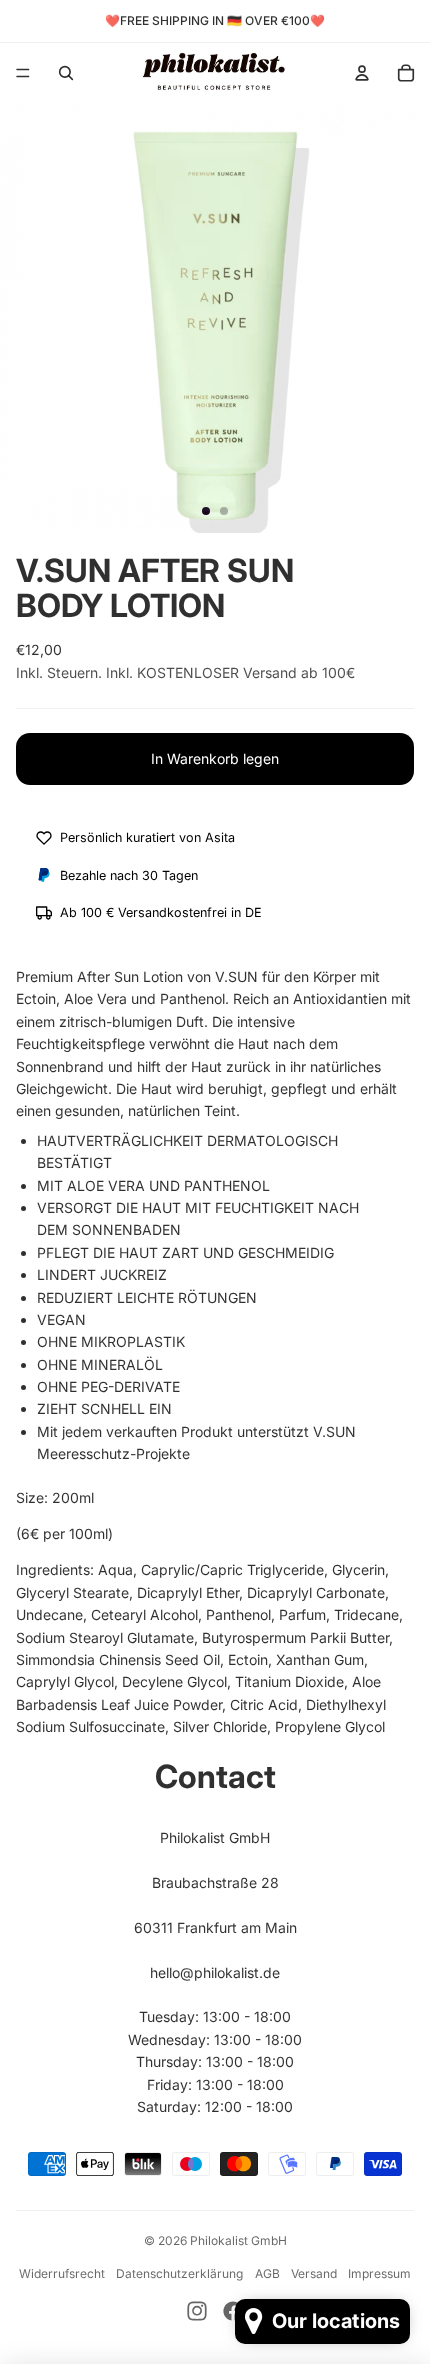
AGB (267, 2273)
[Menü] (23, 73)
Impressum (379, 2273)
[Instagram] (197, 2311)
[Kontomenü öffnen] (362, 73)
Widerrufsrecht (62, 2273)
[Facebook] (233, 2311)
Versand (314, 2273)
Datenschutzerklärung (179, 2273)
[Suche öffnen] (66, 73)
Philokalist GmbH (238, 2240)
